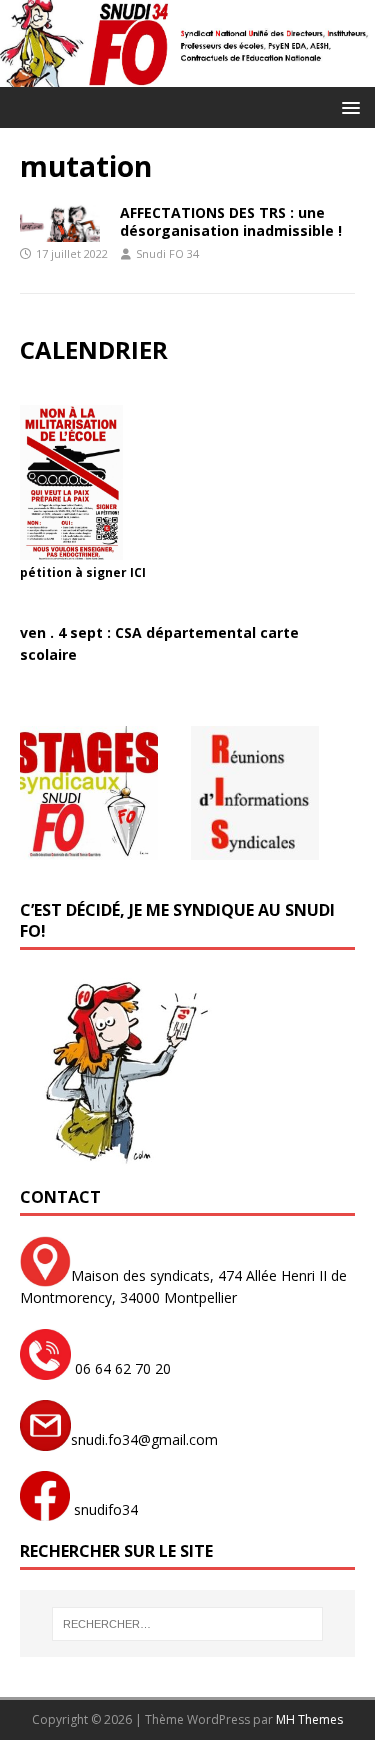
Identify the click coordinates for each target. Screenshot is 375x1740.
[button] (347, 106)
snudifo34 (104, 1509)
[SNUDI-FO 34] (187, 74)
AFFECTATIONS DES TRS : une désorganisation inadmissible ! (231, 221)
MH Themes (309, 1719)
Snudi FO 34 (167, 253)
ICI (138, 572)
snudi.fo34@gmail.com (144, 1439)
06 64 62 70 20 (121, 1368)
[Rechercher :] (188, 1624)
